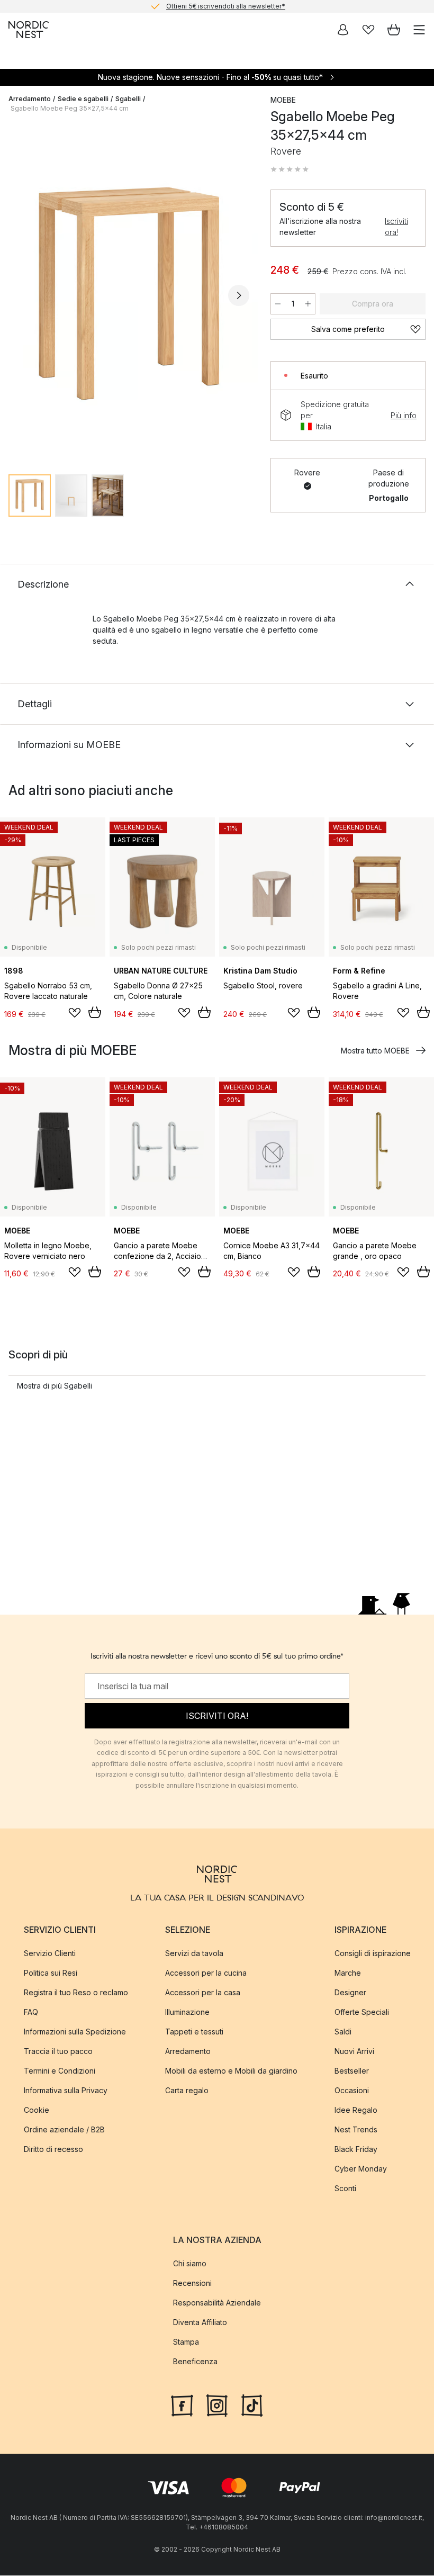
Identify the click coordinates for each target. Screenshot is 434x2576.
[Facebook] (182, 2404)
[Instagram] (217, 2404)
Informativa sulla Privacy (66, 2090)
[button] (290, 169)
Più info (404, 415)
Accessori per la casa (203, 1992)
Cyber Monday (361, 2169)
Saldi (343, 2032)
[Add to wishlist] (75, 1013)
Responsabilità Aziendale (217, 2303)
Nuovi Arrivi (354, 2051)
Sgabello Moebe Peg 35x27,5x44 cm (70, 108)
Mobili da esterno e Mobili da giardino (231, 2071)
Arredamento (30, 99)
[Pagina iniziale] (29, 30)
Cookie (37, 2110)
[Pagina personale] (343, 30)
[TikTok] (252, 2404)
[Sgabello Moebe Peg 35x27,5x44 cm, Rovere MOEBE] (129, 294)
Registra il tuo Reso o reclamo (76, 1992)
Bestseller (352, 2071)
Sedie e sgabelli (83, 99)
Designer (350, 1992)
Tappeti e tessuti (194, 2032)
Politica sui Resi (51, 1973)
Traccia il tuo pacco (58, 2051)
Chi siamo (190, 2263)
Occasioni (352, 2090)
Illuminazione (187, 2012)
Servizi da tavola (194, 1953)
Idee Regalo (356, 2110)
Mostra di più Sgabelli (55, 1386)
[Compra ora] (95, 1012)
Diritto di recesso (53, 2149)
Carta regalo (187, 2090)
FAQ (31, 2012)
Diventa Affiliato (200, 2322)
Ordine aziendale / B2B (64, 2129)
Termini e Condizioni (60, 2071)
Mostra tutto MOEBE (375, 1051)
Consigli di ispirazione (373, 1953)
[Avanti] (239, 295)
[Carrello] (394, 30)
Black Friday (356, 2149)
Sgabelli (128, 99)
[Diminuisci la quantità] (278, 304)
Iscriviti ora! (396, 227)
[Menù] (419, 30)
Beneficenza (195, 2361)
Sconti (345, 2188)
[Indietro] (19, 295)
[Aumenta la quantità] (308, 304)
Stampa (186, 2342)
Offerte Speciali (362, 2012)
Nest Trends (356, 2129)
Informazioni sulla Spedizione (75, 2032)
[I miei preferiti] (368, 30)
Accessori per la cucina (206, 1973)
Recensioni (192, 2283)
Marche (348, 1973)
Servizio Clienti (50, 1953)
